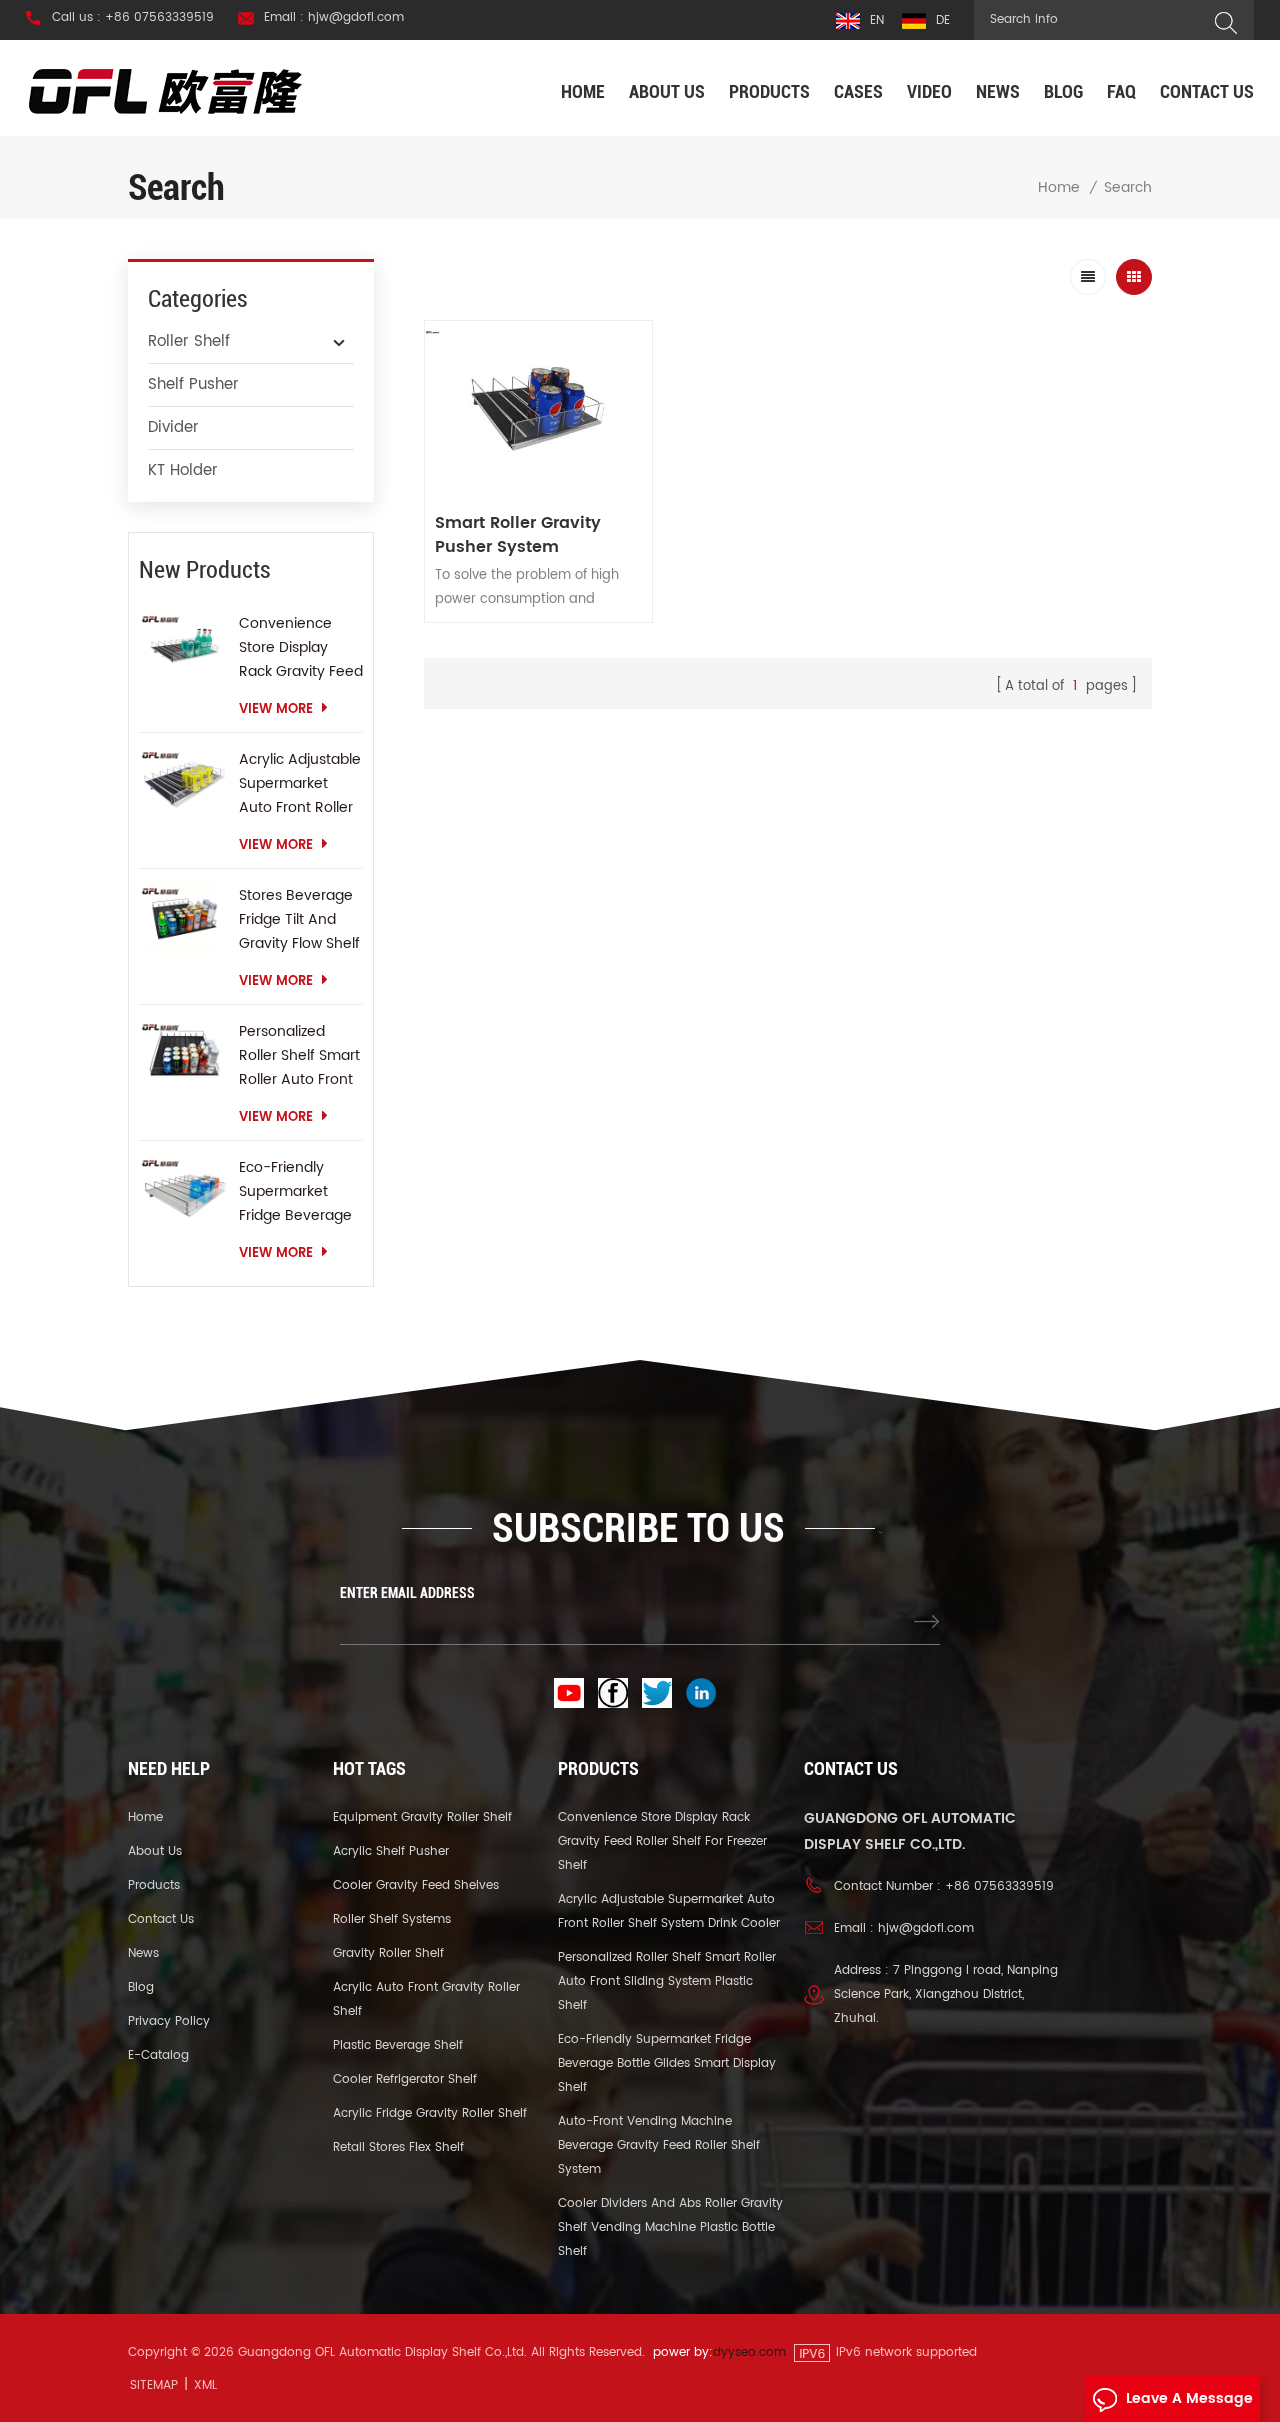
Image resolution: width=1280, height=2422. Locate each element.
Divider (173, 427)
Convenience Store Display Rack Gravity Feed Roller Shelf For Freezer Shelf (301, 648)
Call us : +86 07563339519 (133, 18)
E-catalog (158, 2055)
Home (583, 91)
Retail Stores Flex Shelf (398, 2147)
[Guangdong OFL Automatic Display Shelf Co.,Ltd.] (166, 90)
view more (276, 709)
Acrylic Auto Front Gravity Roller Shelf (426, 1999)
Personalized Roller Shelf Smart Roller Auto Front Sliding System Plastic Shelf (299, 1056)
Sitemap (154, 2385)
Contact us (1207, 91)
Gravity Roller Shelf (388, 1953)
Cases (858, 91)
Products (769, 91)
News (998, 91)
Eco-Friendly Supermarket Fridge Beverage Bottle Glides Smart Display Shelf (295, 1192)
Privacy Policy (169, 2021)
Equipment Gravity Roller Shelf (422, 1817)
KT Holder (183, 470)
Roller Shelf (189, 341)
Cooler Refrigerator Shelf (405, 2079)
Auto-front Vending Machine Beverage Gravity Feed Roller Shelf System (659, 2145)
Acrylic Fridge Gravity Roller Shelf (430, 2113)
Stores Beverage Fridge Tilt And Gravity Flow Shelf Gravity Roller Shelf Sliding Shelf (299, 920)
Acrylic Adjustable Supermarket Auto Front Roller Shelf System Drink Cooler (300, 784)
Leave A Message (1189, 2398)
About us (667, 91)
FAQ (1121, 91)
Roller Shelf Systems (392, 1919)
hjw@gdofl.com (926, 1928)
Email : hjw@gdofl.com (334, 18)
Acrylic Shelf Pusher (391, 1851)
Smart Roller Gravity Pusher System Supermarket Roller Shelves (518, 535)
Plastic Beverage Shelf (398, 2045)
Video (929, 91)
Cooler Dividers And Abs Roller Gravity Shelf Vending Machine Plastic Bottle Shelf (670, 2227)
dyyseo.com (749, 2352)
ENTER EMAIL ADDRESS (407, 1593)
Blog (1063, 91)
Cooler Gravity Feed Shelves (416, 1885)
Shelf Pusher (193, 384)
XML (205, 2385)
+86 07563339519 (999, 1886)
